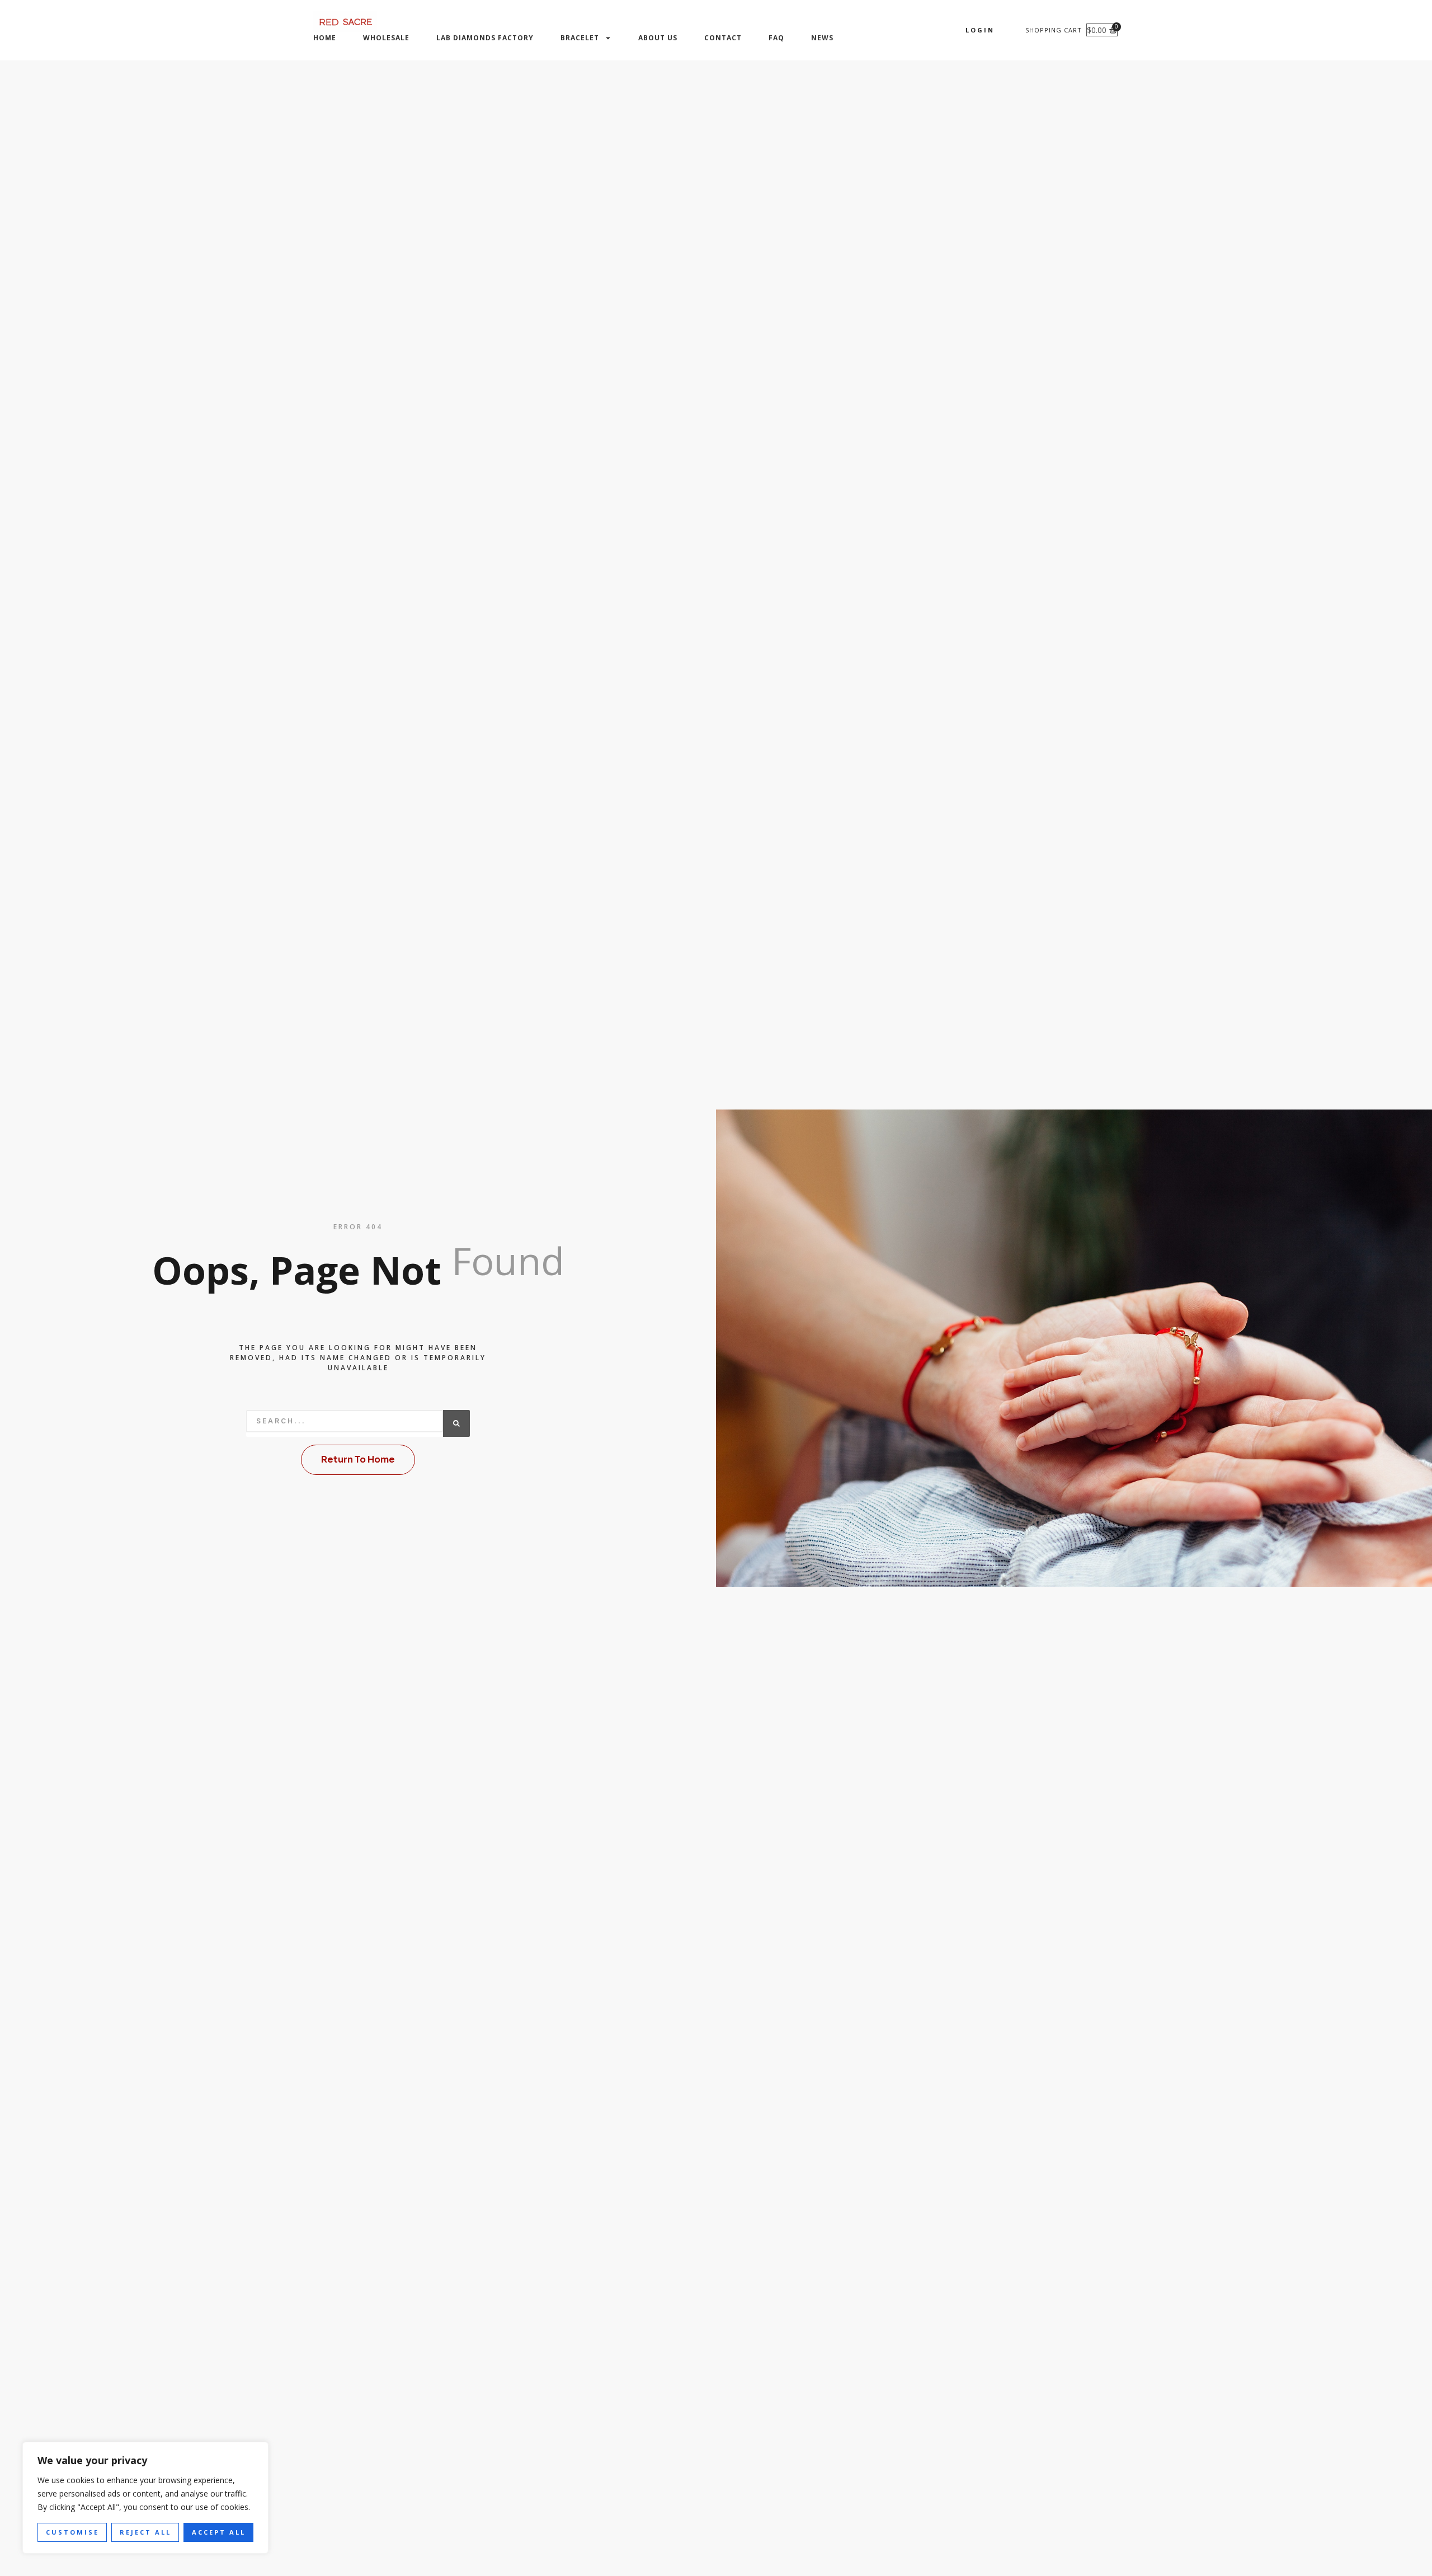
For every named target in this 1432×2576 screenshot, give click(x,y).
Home (325, 38)
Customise (72, 2532)
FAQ (776, 38)
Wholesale (386, 38)
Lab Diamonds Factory (485, 38)
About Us (658, 38)
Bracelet (580, 38)
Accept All (219, 2532)
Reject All (145, 2532)
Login (980, 30)
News (822, 38)
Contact (723, 38)
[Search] (456, 1423)
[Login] (1005, 30)
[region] (145, 2498)
